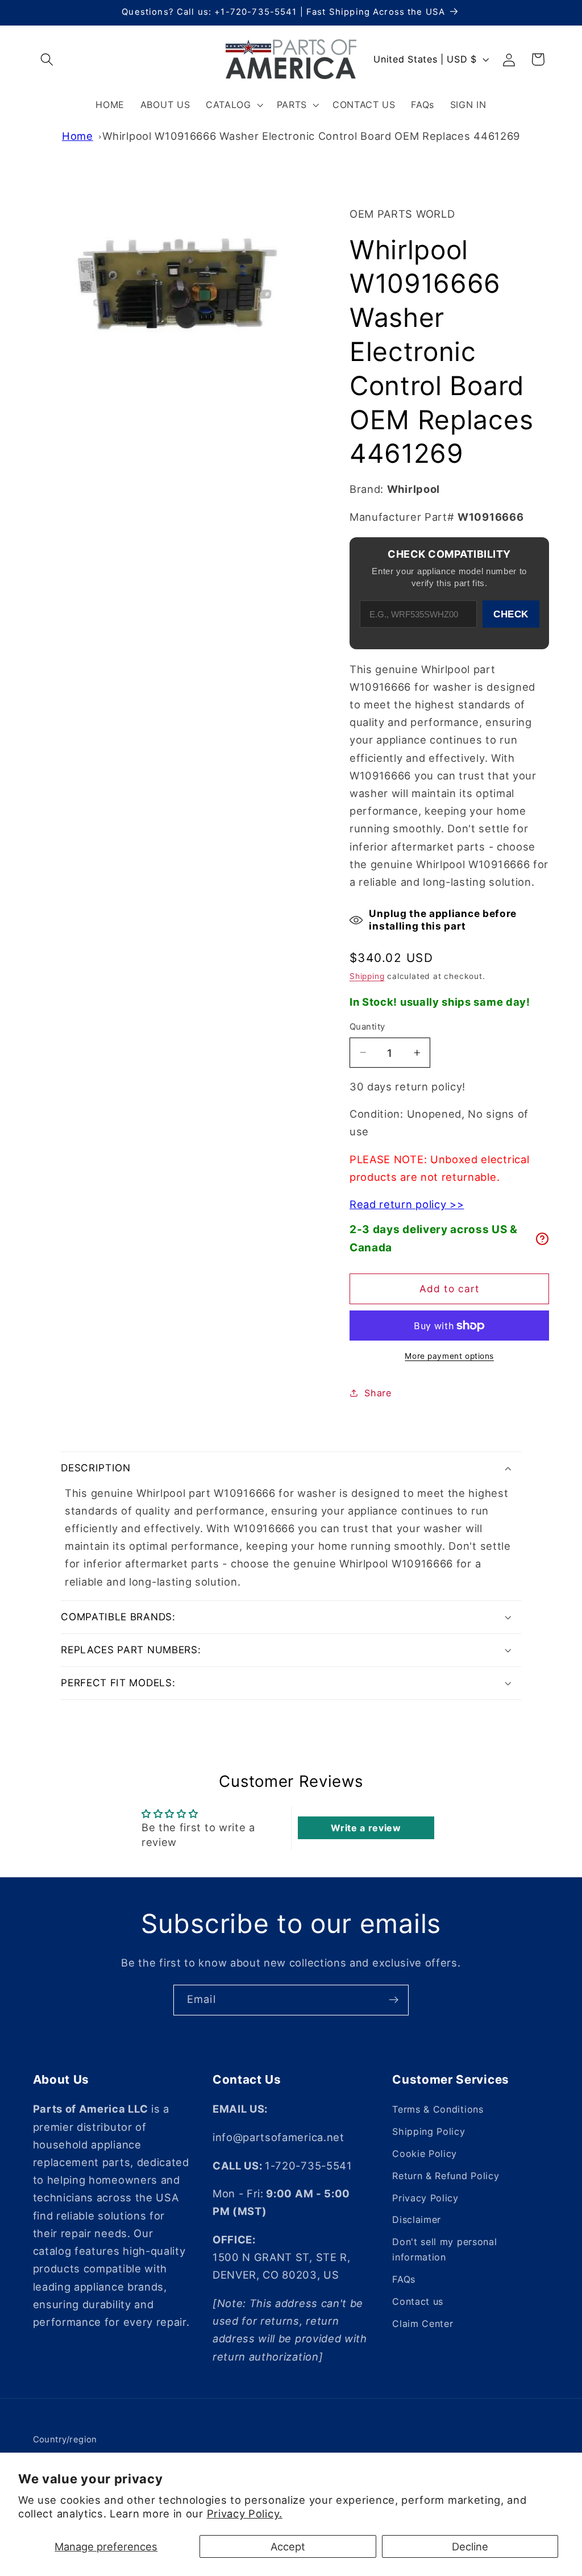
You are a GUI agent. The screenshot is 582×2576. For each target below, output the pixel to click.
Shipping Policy (429, 2131)
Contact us (418, 2301)
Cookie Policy (425, 2154)
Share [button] (378, 1393)
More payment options (449, 1356)
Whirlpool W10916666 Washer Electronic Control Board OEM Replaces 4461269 (311, 136)
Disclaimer (417, 2220)
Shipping (367, 976)
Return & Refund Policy (446, 2176)
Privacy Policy (425, 2198)
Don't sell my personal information (444, 2249)
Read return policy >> (407, 1204)
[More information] (542, 1239)
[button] (47, 59)
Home (78, 136)
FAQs (404, 2279)
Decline (470, 2546)
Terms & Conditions (438, 2109)
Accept (288, 2546)
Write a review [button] (366, 1828)
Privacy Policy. (245, 2513)
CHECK (511, 614)
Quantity (367, 1027)
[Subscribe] (394, 2000)
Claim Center (423, 2324)
